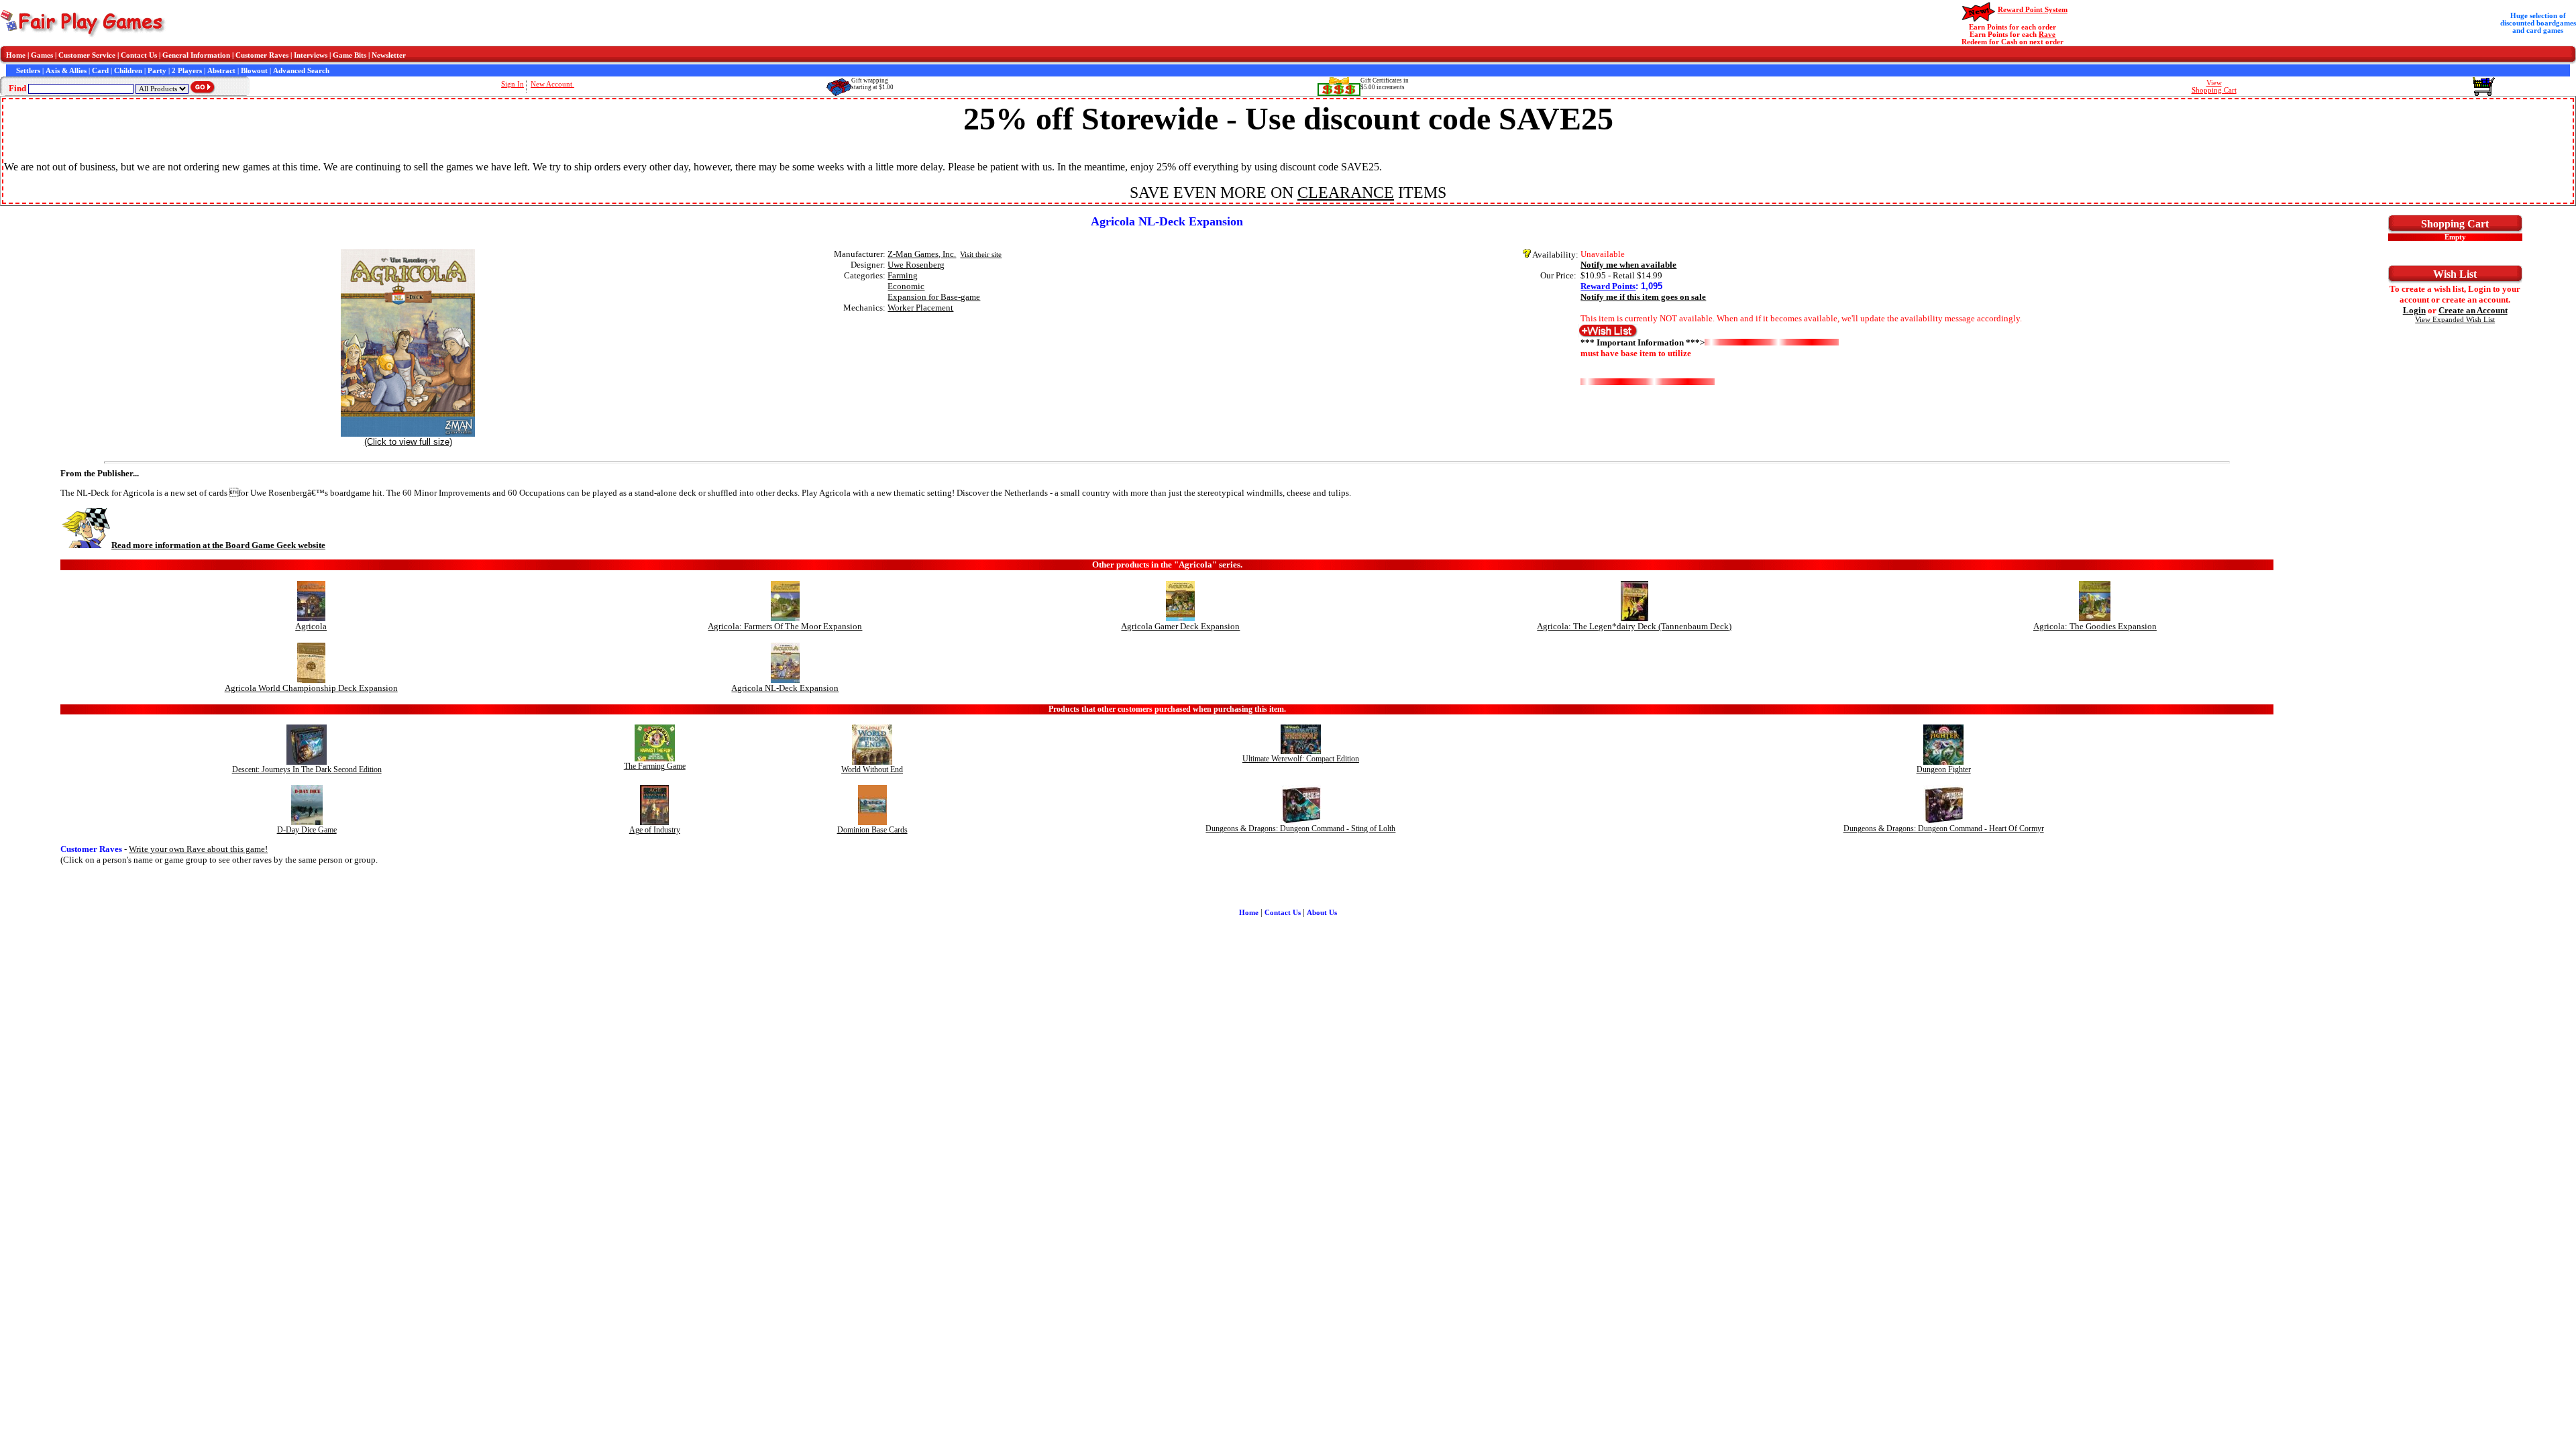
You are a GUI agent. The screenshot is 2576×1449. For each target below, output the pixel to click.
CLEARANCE (1346, 193)
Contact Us (139, 55)
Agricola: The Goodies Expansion (2095, 626)
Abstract (221, 71)
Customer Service (87, 55)
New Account (552, 84)
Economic (906, 286)
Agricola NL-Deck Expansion (785, 688)
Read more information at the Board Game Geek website (218, 545)
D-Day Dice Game (307, 830)
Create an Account (2473, 310)
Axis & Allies (66, 71)
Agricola (311, 626)
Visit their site (981, 255)
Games (42, 55)
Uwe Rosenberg (916, 265)
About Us (1322, 913)
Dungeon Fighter (1944, 769)
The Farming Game (655, 766)
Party (157, 71)
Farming (903, 275)
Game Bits (350, 55)
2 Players (187, 71)
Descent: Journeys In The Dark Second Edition (307, 769)
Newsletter (389, 55)
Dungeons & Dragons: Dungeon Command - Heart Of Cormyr (1944, 828)
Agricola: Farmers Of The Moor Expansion (785, 626)
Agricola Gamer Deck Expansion (1180, 626)
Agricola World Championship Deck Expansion (311, 688)
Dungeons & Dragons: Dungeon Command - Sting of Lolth (1300, 828)
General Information (196, 55)
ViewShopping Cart (2214, 87)
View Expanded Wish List (2455, 320)
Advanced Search (301, 71)
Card (100, 71)
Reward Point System (2033, 10)
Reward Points (1608, 286)
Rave (2047, 35)
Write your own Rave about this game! (198, 849)
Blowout (254, 71)
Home (16, 55)
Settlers (28, 71)
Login (2414, 310)
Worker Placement (920, 308)
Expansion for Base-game (934, 297)
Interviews (311, 55)
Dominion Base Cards (872, 830)
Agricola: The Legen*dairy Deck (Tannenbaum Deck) (1634, 626)
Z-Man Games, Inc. (922, 254)
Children (128, 71)
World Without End (872, 769)
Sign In (513, 84)
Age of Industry (655, 830)
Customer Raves (262, 55)
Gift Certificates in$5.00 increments (1385, 84)
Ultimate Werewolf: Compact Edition (1301, 759)
